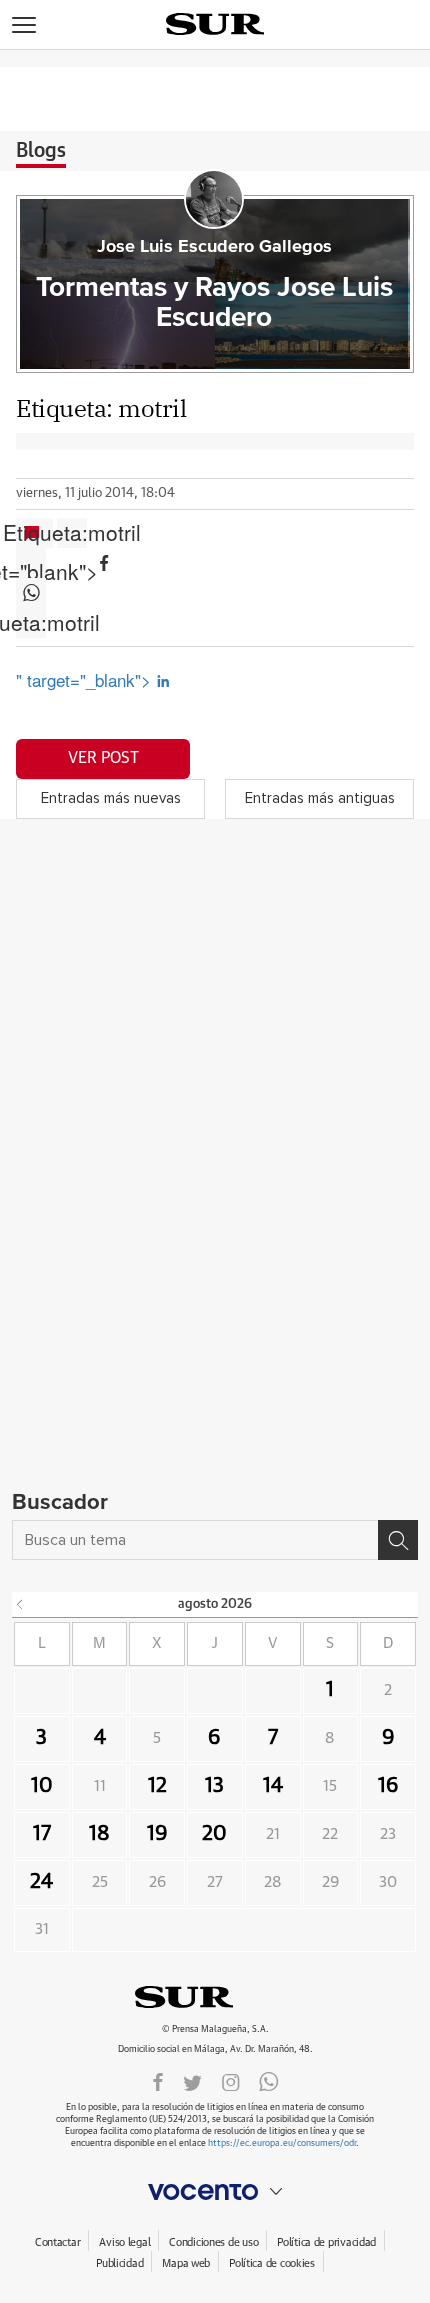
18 (99, 1834)
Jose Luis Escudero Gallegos (214, 247)
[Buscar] (398, 1540)
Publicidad (119, 2263)
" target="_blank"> (86, 679)
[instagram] (231, 2081)
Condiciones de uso (213, 2242)
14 (273, 1786)
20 (214, 1834)
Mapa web (186, 2263)
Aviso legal (124, 2242)
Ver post (103, 758)
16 (388, 1786)
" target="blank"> (31, 563)
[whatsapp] (269, 2081)
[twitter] (192, 2081)
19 (157, 1834)
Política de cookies (272, 2263)
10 (42, 1786)
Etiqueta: (72, 533)
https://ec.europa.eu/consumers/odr (282, 2143)
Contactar (57, 2242)
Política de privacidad (326, 2242)
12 (157, 1786)
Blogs (41, 151)
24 (41, 1882)
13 (214, 1786)
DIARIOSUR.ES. (215, 1997)
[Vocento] (215, 2192)
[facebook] (158, 2081)
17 (42, 1834)
